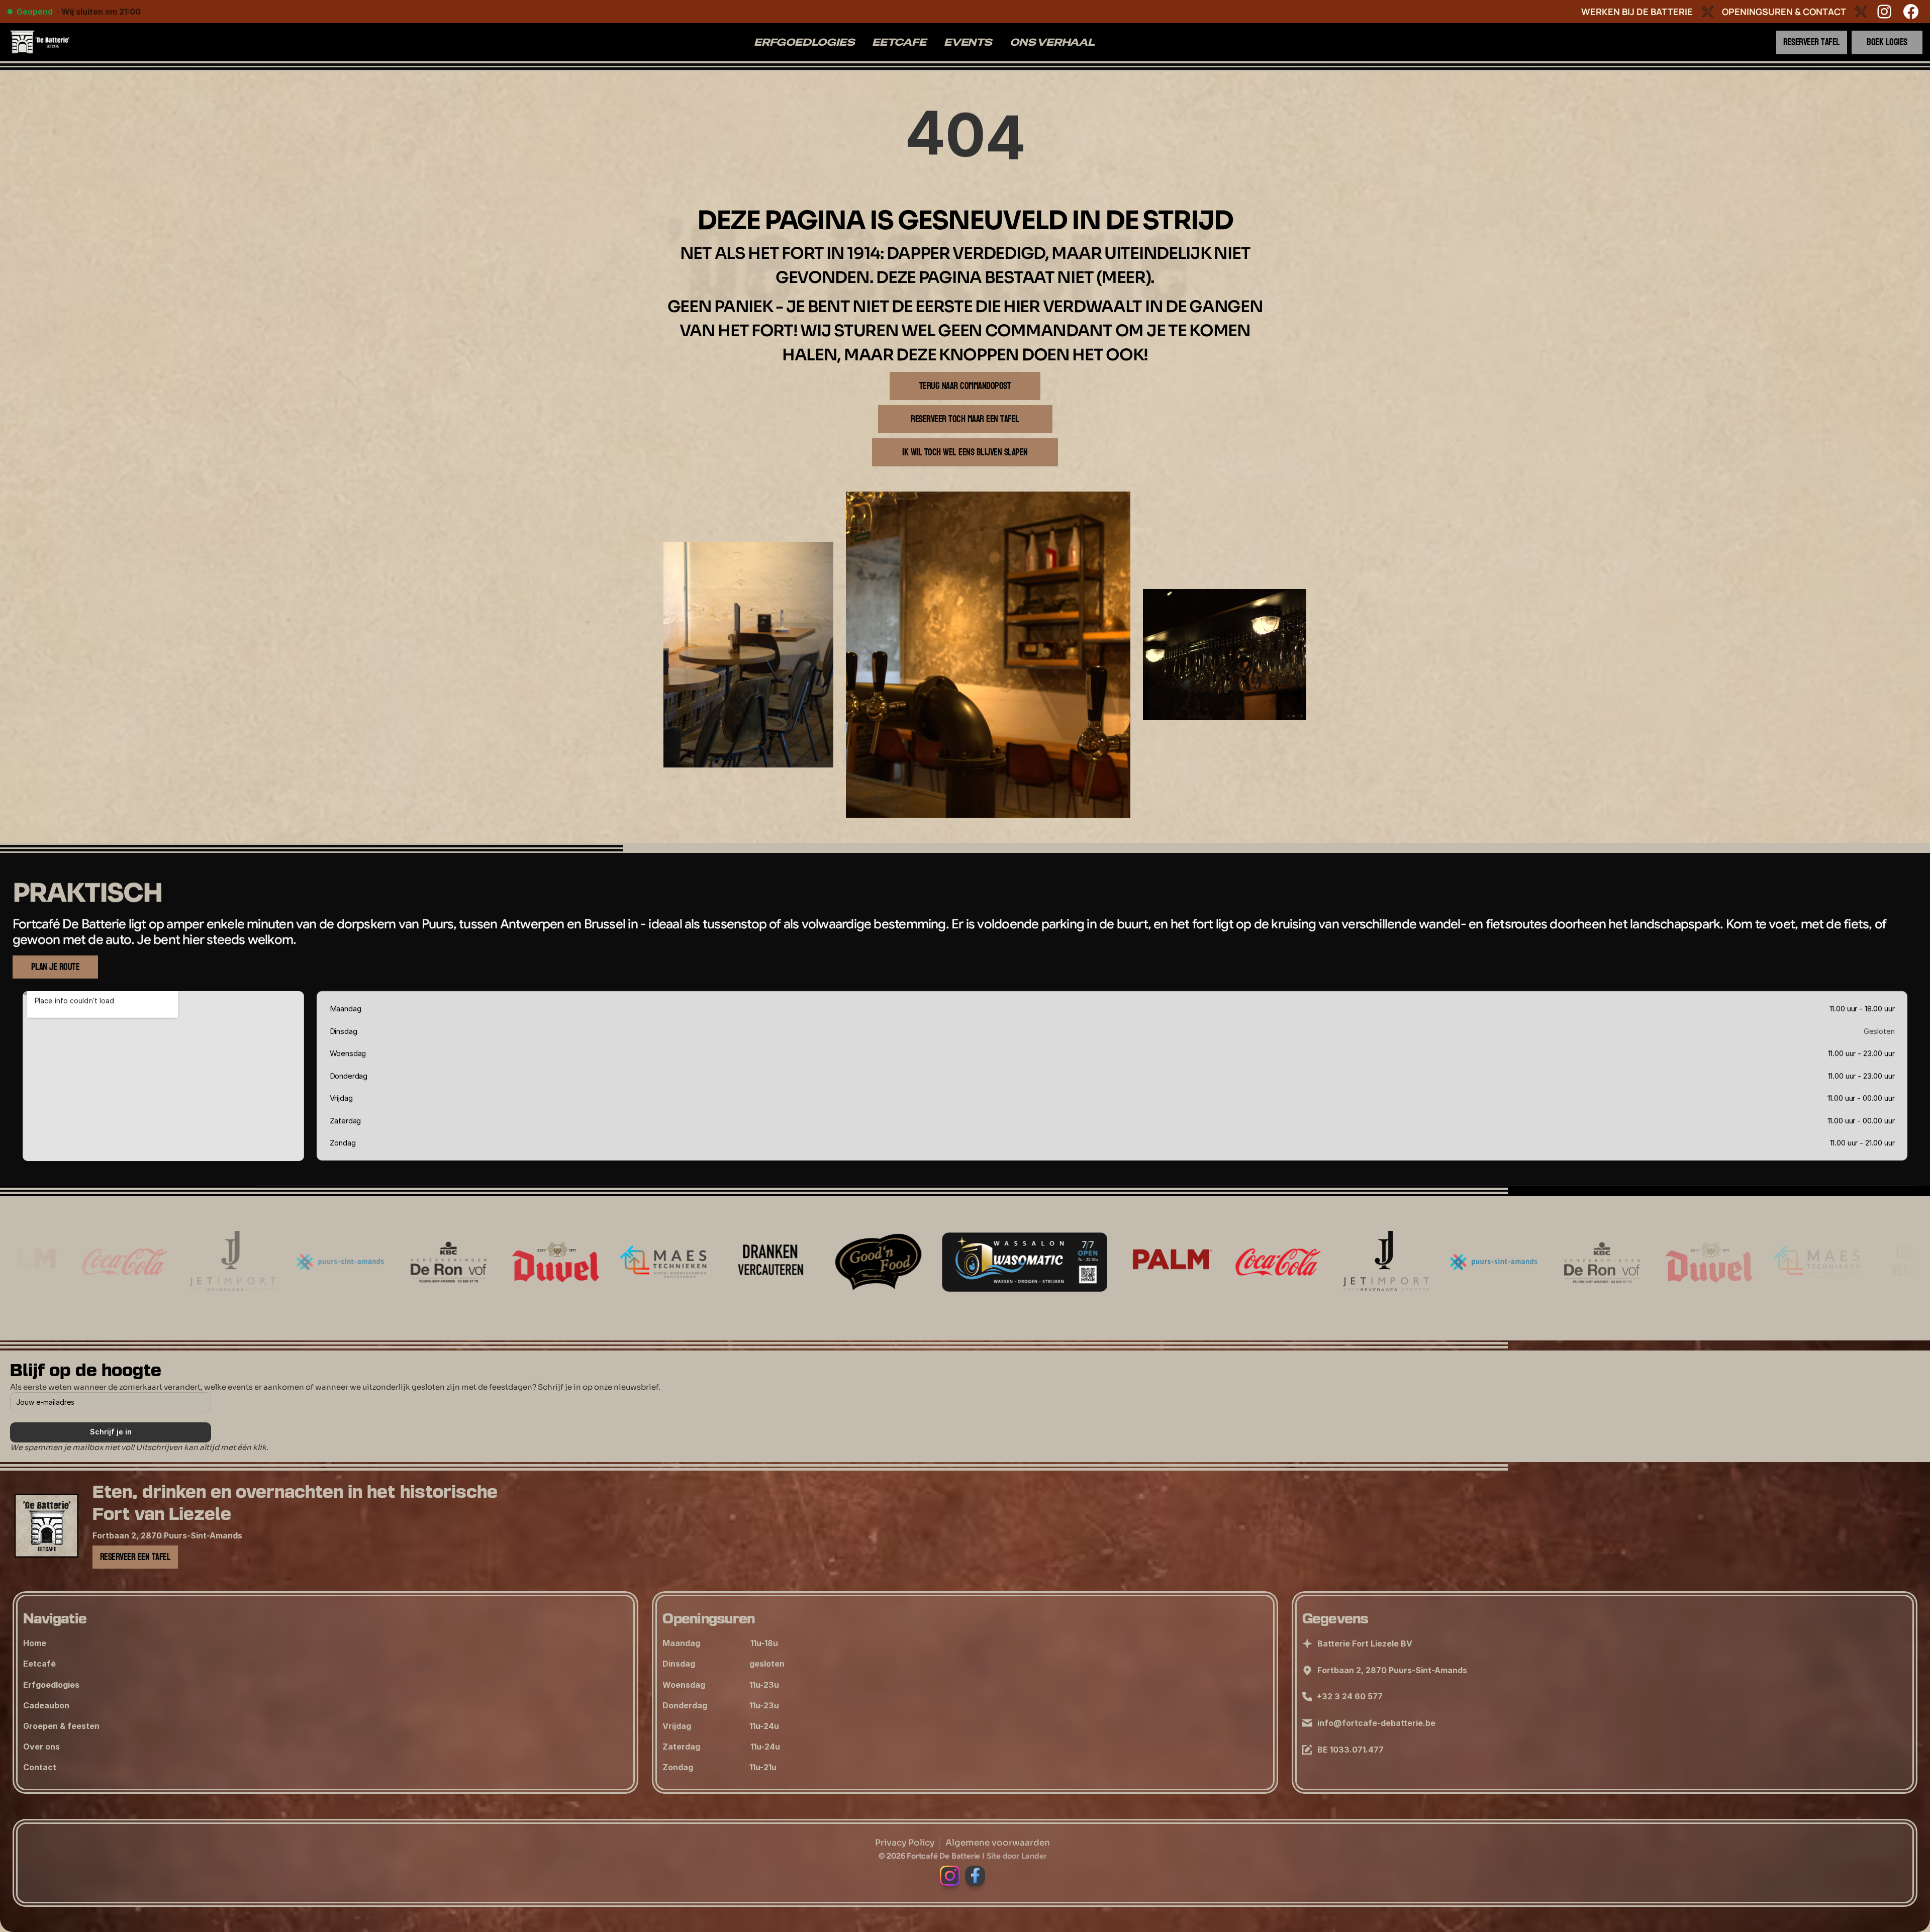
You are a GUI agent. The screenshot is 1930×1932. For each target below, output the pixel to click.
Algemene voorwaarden (998, 1843)
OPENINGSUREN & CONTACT (1784, 12)
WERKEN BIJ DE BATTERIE (1637, 12)
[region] (965, 138)
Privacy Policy (905, 1843)
